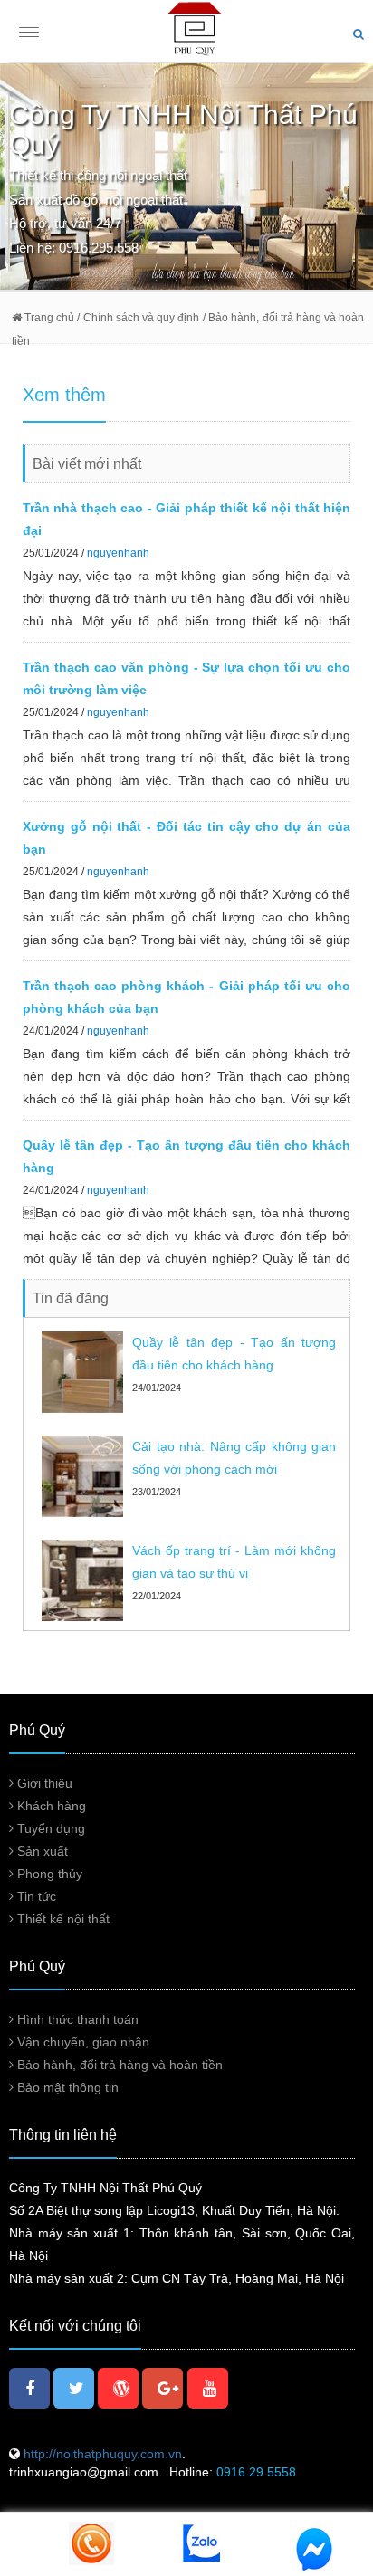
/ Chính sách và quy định (137, 318)
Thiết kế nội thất (62, 1919)
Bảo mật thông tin (66, 2087)
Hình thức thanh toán (76, 2019)
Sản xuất (41, 1851)
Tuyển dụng (49, 1828)
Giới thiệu (43, 1783)
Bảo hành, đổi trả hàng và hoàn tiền (118, 2065)
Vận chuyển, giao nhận (81, 2042)
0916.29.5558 (256, 2472)
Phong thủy (48, 1874)
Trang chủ (48, 318)
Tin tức (35, 1896)
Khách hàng (50, 1806)
